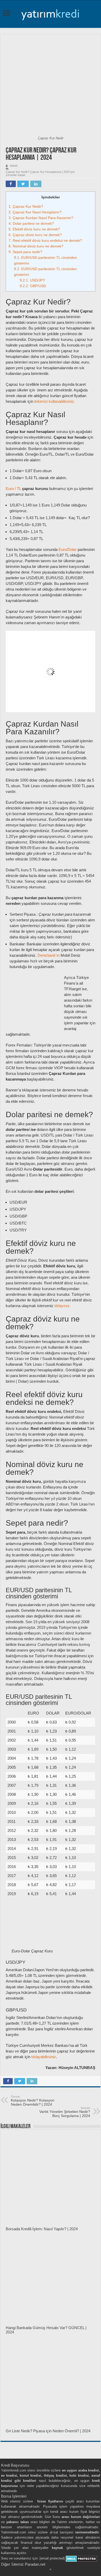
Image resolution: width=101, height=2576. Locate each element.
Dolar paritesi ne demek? (31, 223)
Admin (14, 166)
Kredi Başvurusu (15, 2465)
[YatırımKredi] (51, 13)
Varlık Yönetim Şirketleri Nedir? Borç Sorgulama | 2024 (65, 2112)
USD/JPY (32, 280)
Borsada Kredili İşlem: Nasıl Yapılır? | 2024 (42, 2229)
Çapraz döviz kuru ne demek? (35, 235)
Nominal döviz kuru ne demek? (36, 246)
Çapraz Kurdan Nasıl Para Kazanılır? (41, 218)
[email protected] (52, 2559)
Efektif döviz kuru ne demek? (34, 229)
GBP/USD (33, 286)
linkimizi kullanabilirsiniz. (55, 401)
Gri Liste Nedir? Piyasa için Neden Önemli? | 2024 (48, 2431)
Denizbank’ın (49, 955)
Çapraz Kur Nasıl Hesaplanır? (35, 212)
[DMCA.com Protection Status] (81, 2559)
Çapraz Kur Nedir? (26, 206)
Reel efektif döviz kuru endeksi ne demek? (45, 240)
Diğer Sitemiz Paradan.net (23, 2564)
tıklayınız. (63, 1306)
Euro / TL (13, 489)
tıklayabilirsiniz (44, 2057)
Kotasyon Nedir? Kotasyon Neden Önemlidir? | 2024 (33, 2101)
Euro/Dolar (68, 549)
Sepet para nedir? (25, 252)
